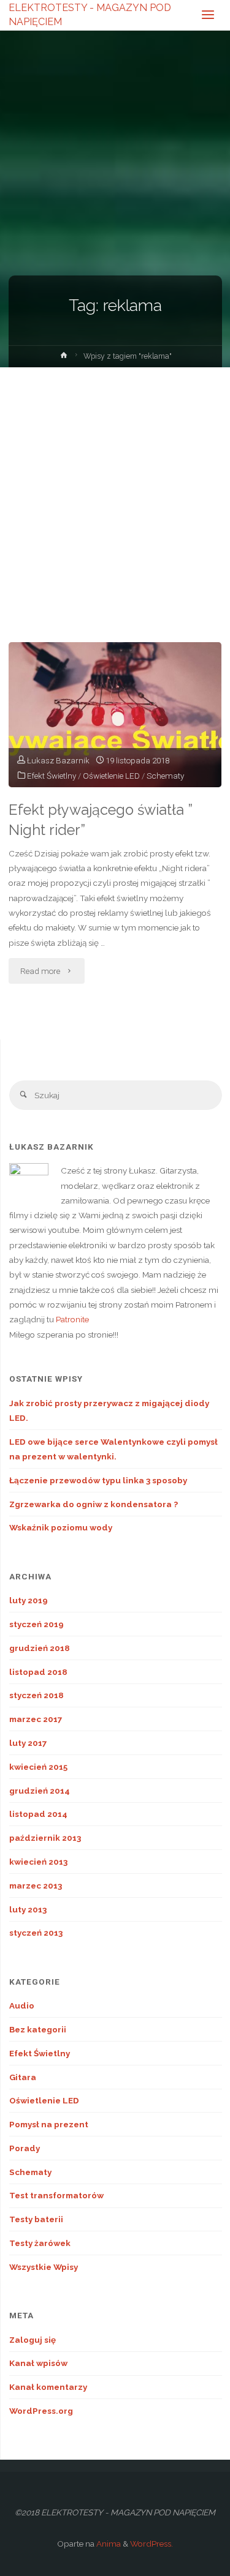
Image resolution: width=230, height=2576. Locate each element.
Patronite (72, 1319)
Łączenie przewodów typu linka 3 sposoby (98, 1480)
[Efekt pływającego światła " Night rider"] (115, 715)
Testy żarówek (40, 2243)
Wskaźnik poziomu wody (61, 1527)
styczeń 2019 (36, 1624)
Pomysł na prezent (49, 2124)
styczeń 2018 (36, 1695)
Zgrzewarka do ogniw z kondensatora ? (94, 1504)
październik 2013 (45, 1838)
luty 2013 (28, 1909)
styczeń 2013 (36, 1933)
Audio (22, 2005)
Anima (108, 2544)
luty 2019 (29, 1600)
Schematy (165, 776)
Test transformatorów (56, 2195)
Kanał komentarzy (48, 2387)
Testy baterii (36, 2219)
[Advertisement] (115, 488)
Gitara (23, 2077)
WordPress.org (41, 2411)
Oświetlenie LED (111, 776)
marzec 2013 (36, 1885)
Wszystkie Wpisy (44, 2267)
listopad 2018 (38, 1672)
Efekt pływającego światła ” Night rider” (101, 820)
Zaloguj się (33, 2340)
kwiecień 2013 (38, 1862)
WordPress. (151, 2544)
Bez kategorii (38, 2029)
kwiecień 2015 (38, 1767)
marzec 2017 (36, 1719)
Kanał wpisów (38, 2363)
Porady (25, 2148)
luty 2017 (28, 1743)
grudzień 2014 (40, 1791)
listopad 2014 (38, 1814)
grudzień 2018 (40, 1648)
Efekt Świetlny (52, 776)
